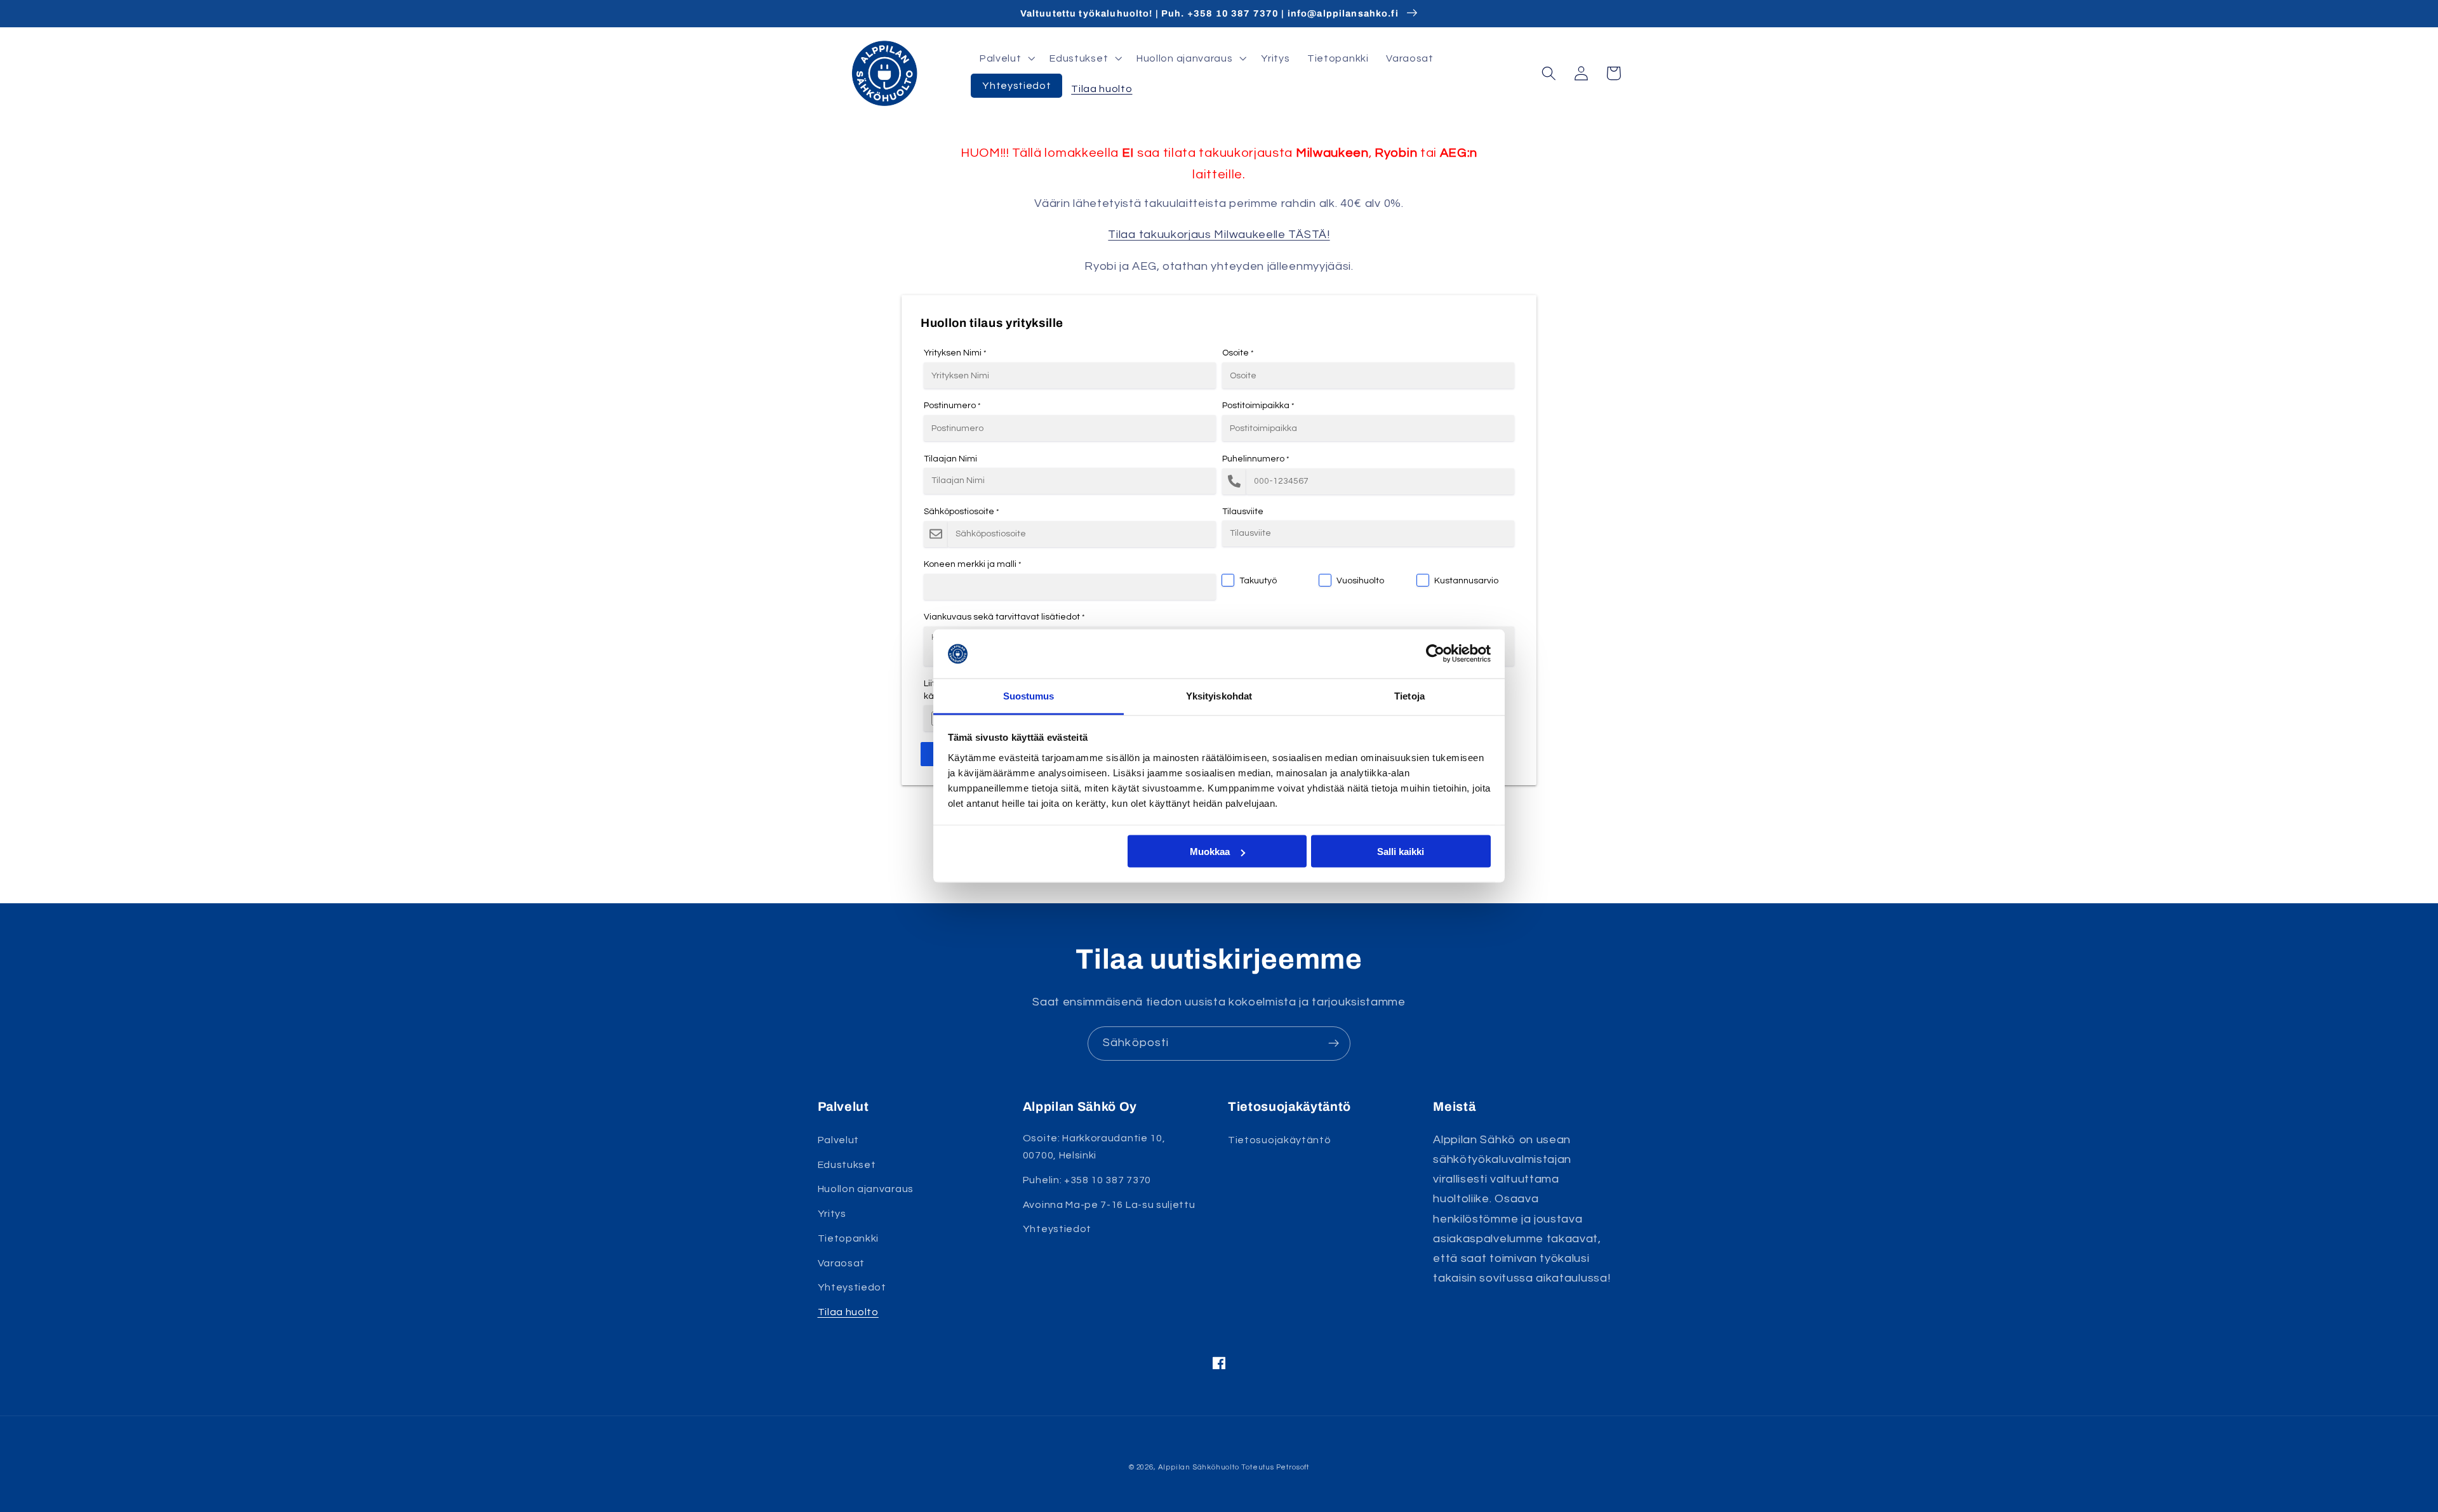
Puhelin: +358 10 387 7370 (1087, 1180)
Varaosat (842, 1263)
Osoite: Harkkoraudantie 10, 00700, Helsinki (1094, 1147)
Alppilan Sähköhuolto (1199, 1467)
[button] (1006, 58)
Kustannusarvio (1466, 581)
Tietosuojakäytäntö (1279, 1140)
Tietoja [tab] (1409, 695)
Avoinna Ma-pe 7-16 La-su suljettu (1109, 1205)
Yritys (832, 1214)
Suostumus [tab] (1029, 695)
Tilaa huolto (848, 1312)
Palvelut (839, 1140)
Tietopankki (849, 1238)
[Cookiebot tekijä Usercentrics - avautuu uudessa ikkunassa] (1435, 654)
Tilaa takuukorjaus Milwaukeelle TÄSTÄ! (1219, 235)
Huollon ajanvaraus (866, 1189)
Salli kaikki (1401, 852)
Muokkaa (1210, 852)
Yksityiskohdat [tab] (1219, 695)
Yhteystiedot (852, 1287)
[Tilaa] (1334, 1044)
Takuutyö (1258, 581)
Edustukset (847, 1165)
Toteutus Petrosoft (1275, 1467)
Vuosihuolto (1360, 581)
